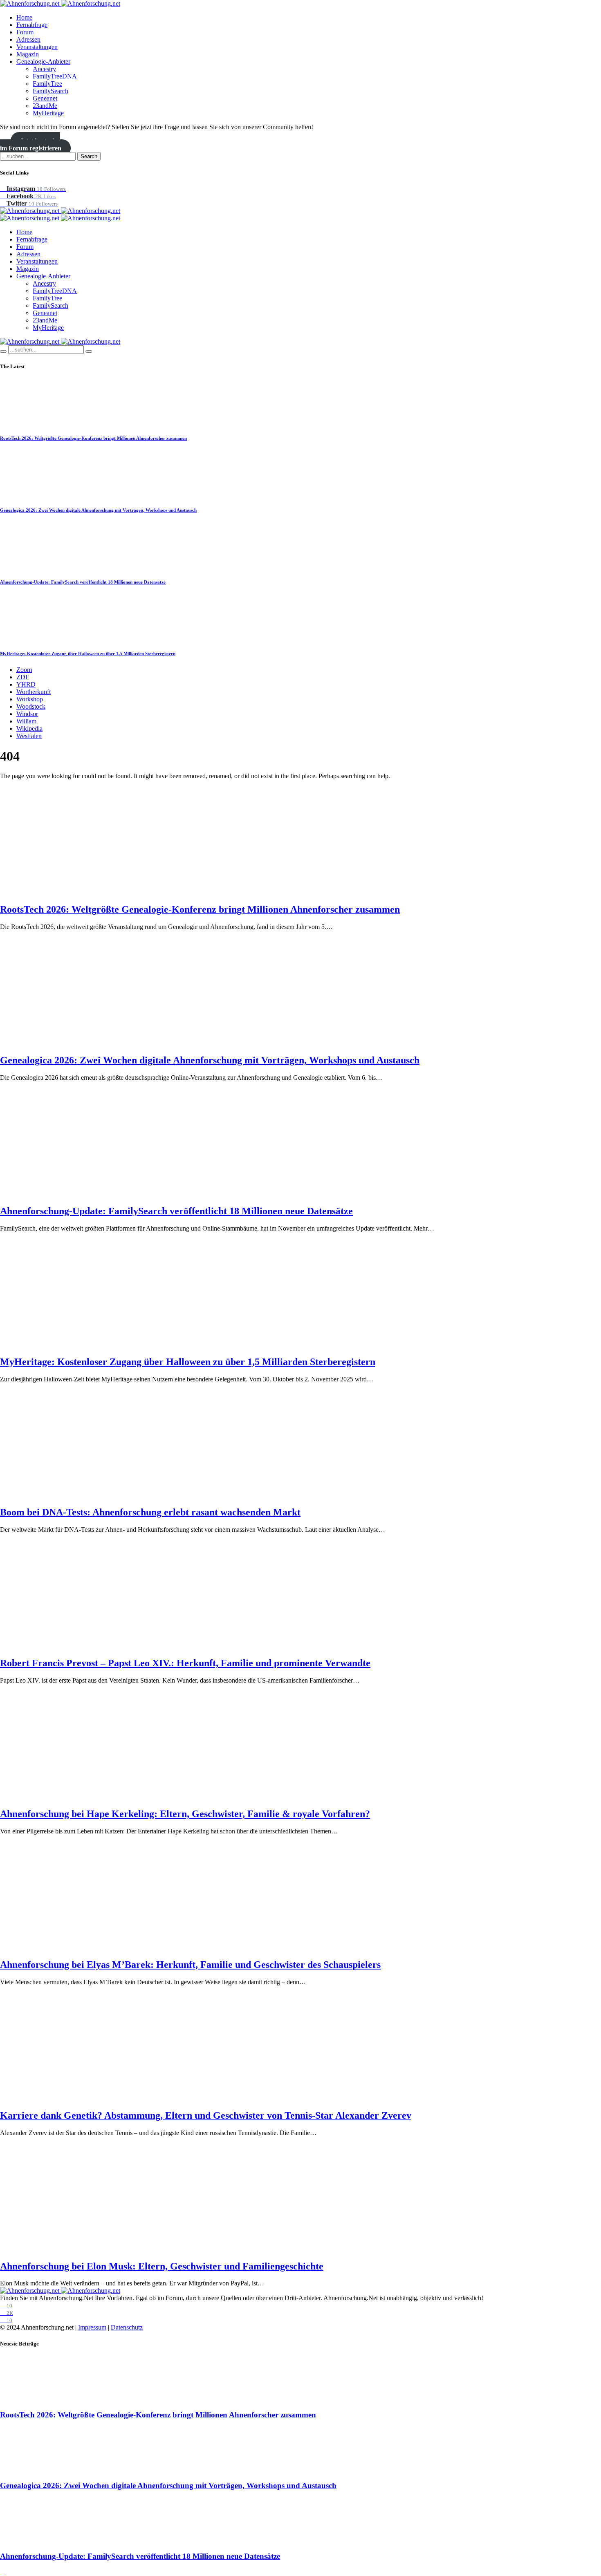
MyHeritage (48, 113)
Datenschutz (127, 2327)
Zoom (24, 670)
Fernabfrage (32, 25)
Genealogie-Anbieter (43, 62)
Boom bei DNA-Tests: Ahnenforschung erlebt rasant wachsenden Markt (150, 1512)
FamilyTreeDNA (55, 76)
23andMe (45, 106)
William (26, 721)
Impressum (92, 2327)
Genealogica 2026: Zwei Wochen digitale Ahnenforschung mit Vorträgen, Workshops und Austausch (98, 510)
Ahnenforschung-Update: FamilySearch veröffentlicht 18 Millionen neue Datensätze (83, 582)
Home (24, 17)
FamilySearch (50, 91)
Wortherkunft (34, 692)
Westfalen (29, 736)
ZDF (23, 677)
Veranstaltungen (37, 47)
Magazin (28, 54)
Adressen (28, 39)
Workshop (30, 699)
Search (89, 156)
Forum (25, 32)
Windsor (27, 714)
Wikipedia (29, 728)
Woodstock (31, 706)
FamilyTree (47, 84)
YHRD (26, 684)
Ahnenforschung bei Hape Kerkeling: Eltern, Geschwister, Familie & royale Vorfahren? (185, 1814)
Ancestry (44, 69)
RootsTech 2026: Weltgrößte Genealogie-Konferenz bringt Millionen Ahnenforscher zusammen (93, 438)
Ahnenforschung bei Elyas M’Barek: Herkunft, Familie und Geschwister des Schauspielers (190, 1965)
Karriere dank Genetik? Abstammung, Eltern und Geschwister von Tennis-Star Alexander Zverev (206, 2115)
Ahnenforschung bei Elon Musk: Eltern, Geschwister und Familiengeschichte (162, 2266)
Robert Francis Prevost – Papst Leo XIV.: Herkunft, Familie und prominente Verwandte (185, 1663)
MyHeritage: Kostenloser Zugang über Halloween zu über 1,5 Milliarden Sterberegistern (88, 654)
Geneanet (45, 98)
